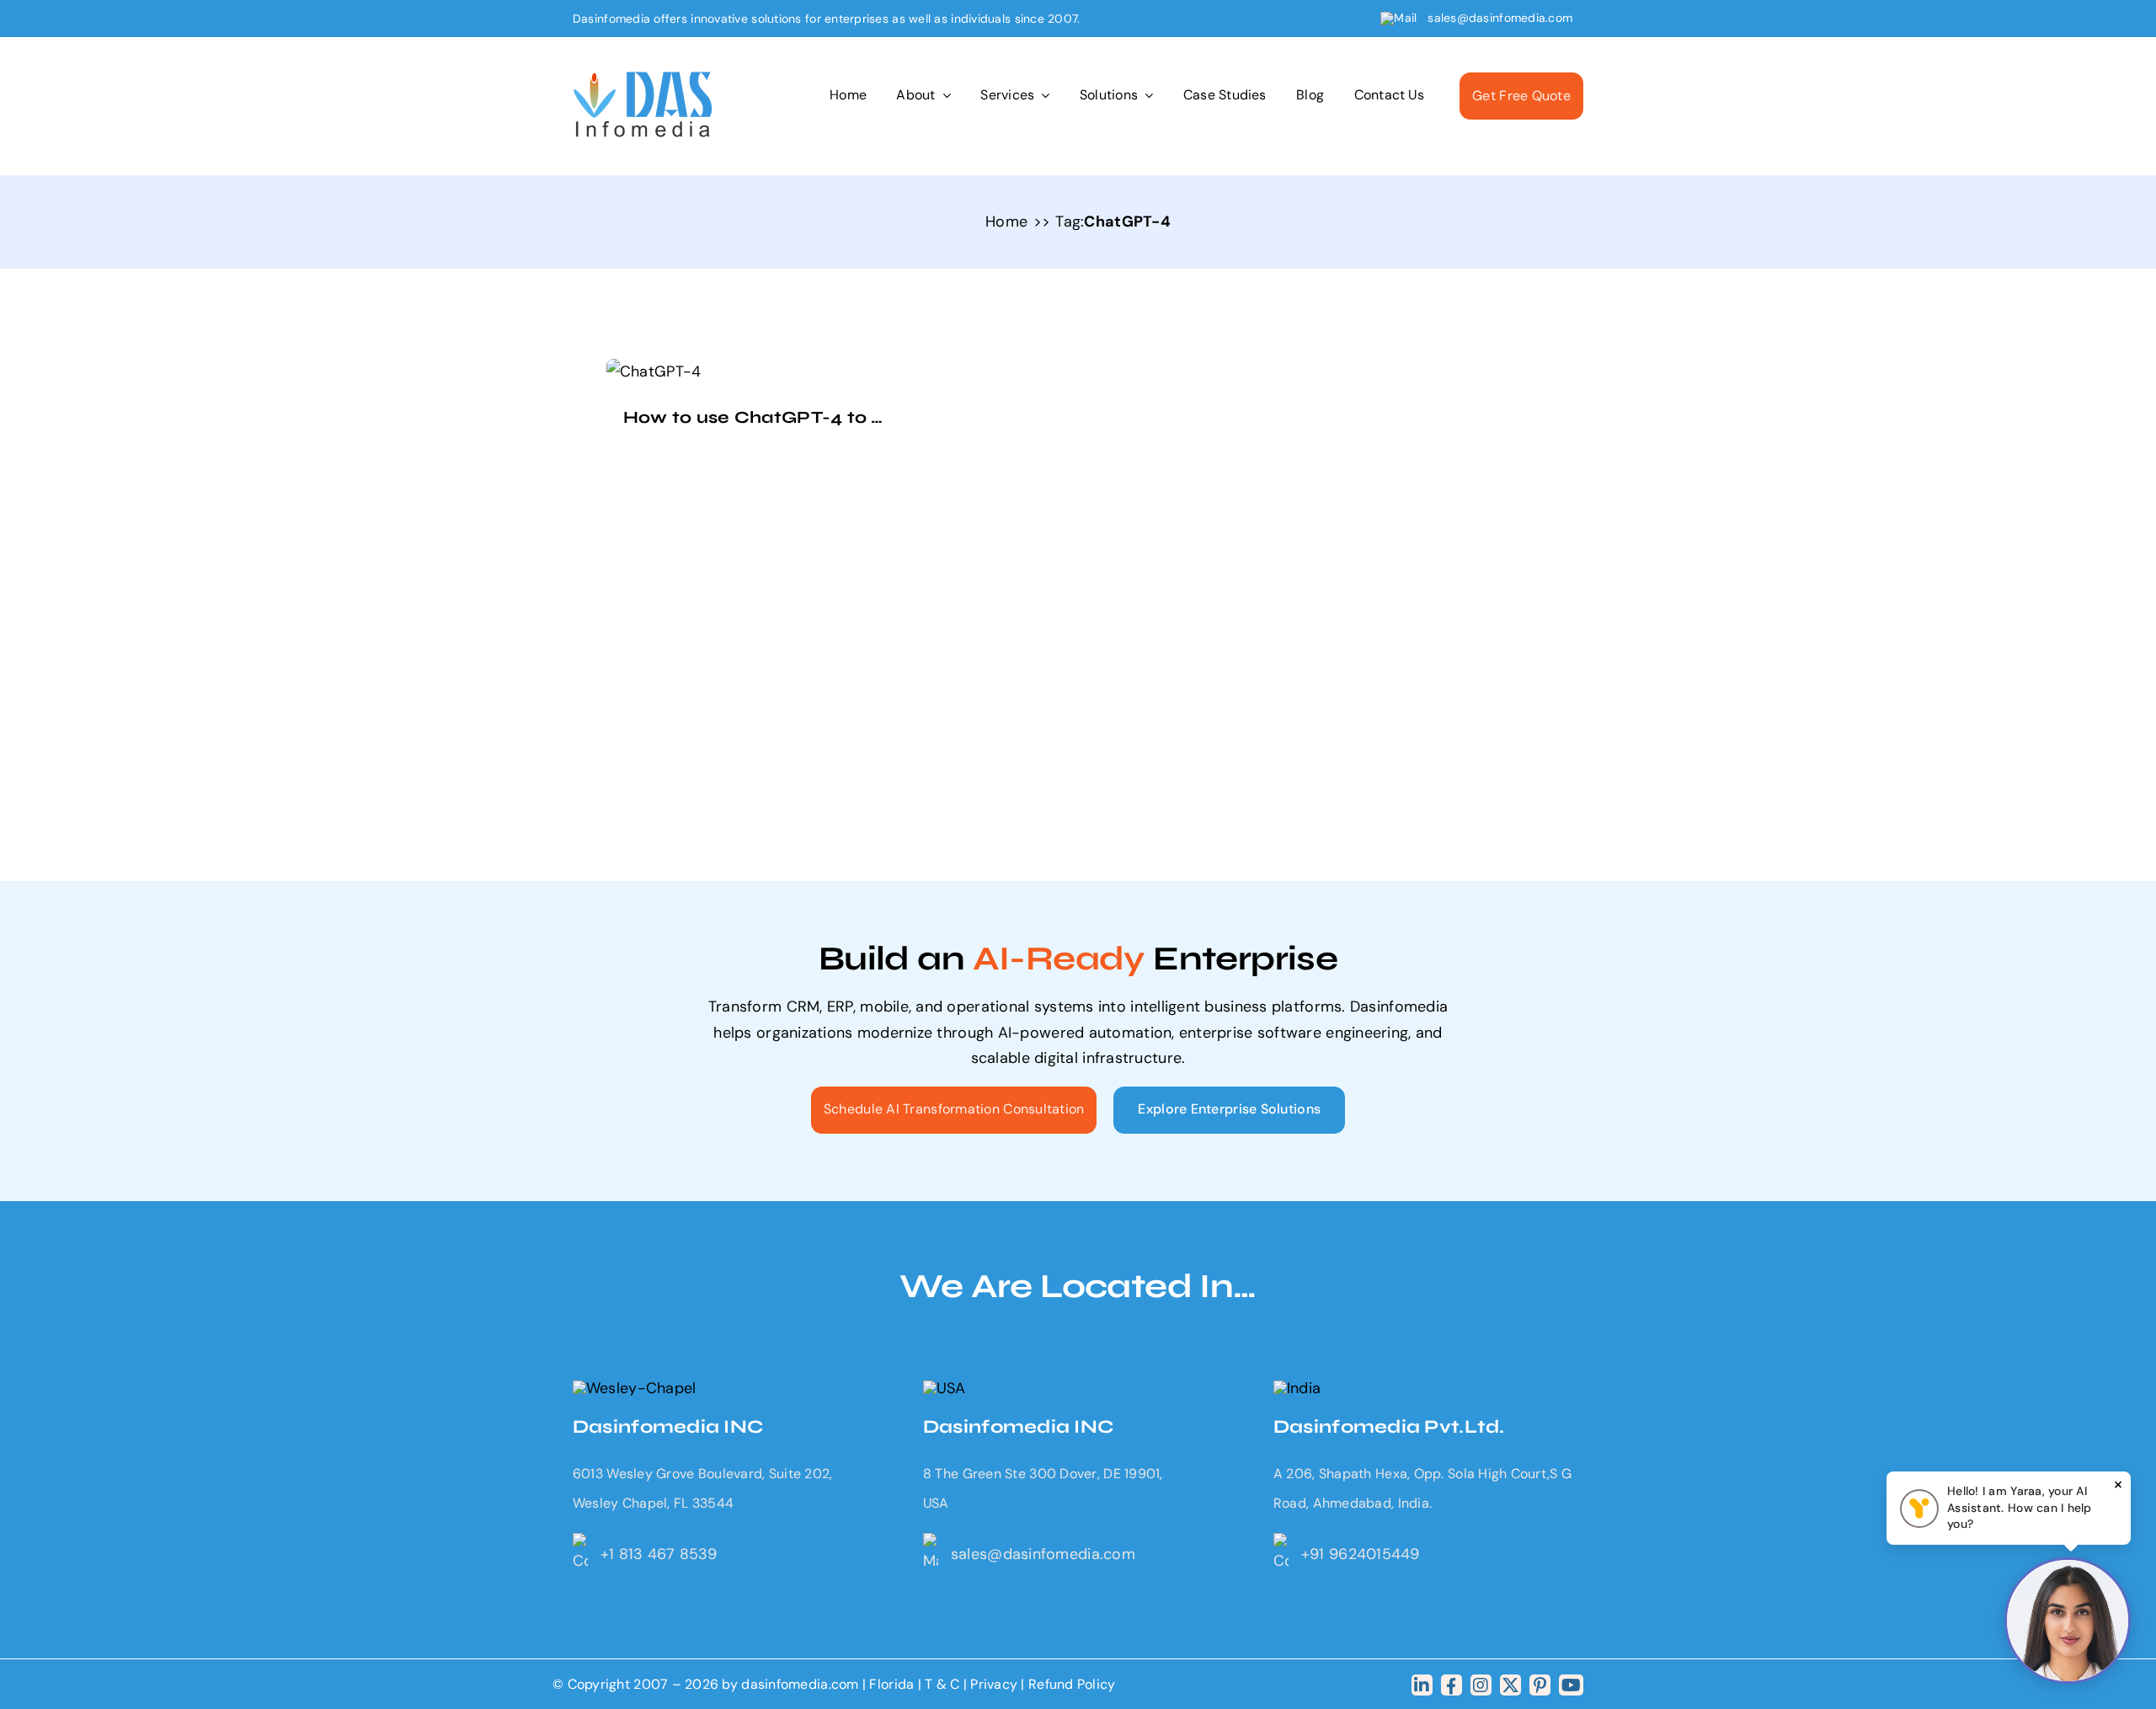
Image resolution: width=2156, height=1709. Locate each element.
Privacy (995, 1684)
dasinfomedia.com (800, 1684)
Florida (891, 1684)
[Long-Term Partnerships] (643, 79)
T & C (942, 1684)
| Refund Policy (1068, 1684)
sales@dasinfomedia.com (1500, 18)
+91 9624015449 (1361, 1554)
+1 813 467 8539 (659, 1554)
